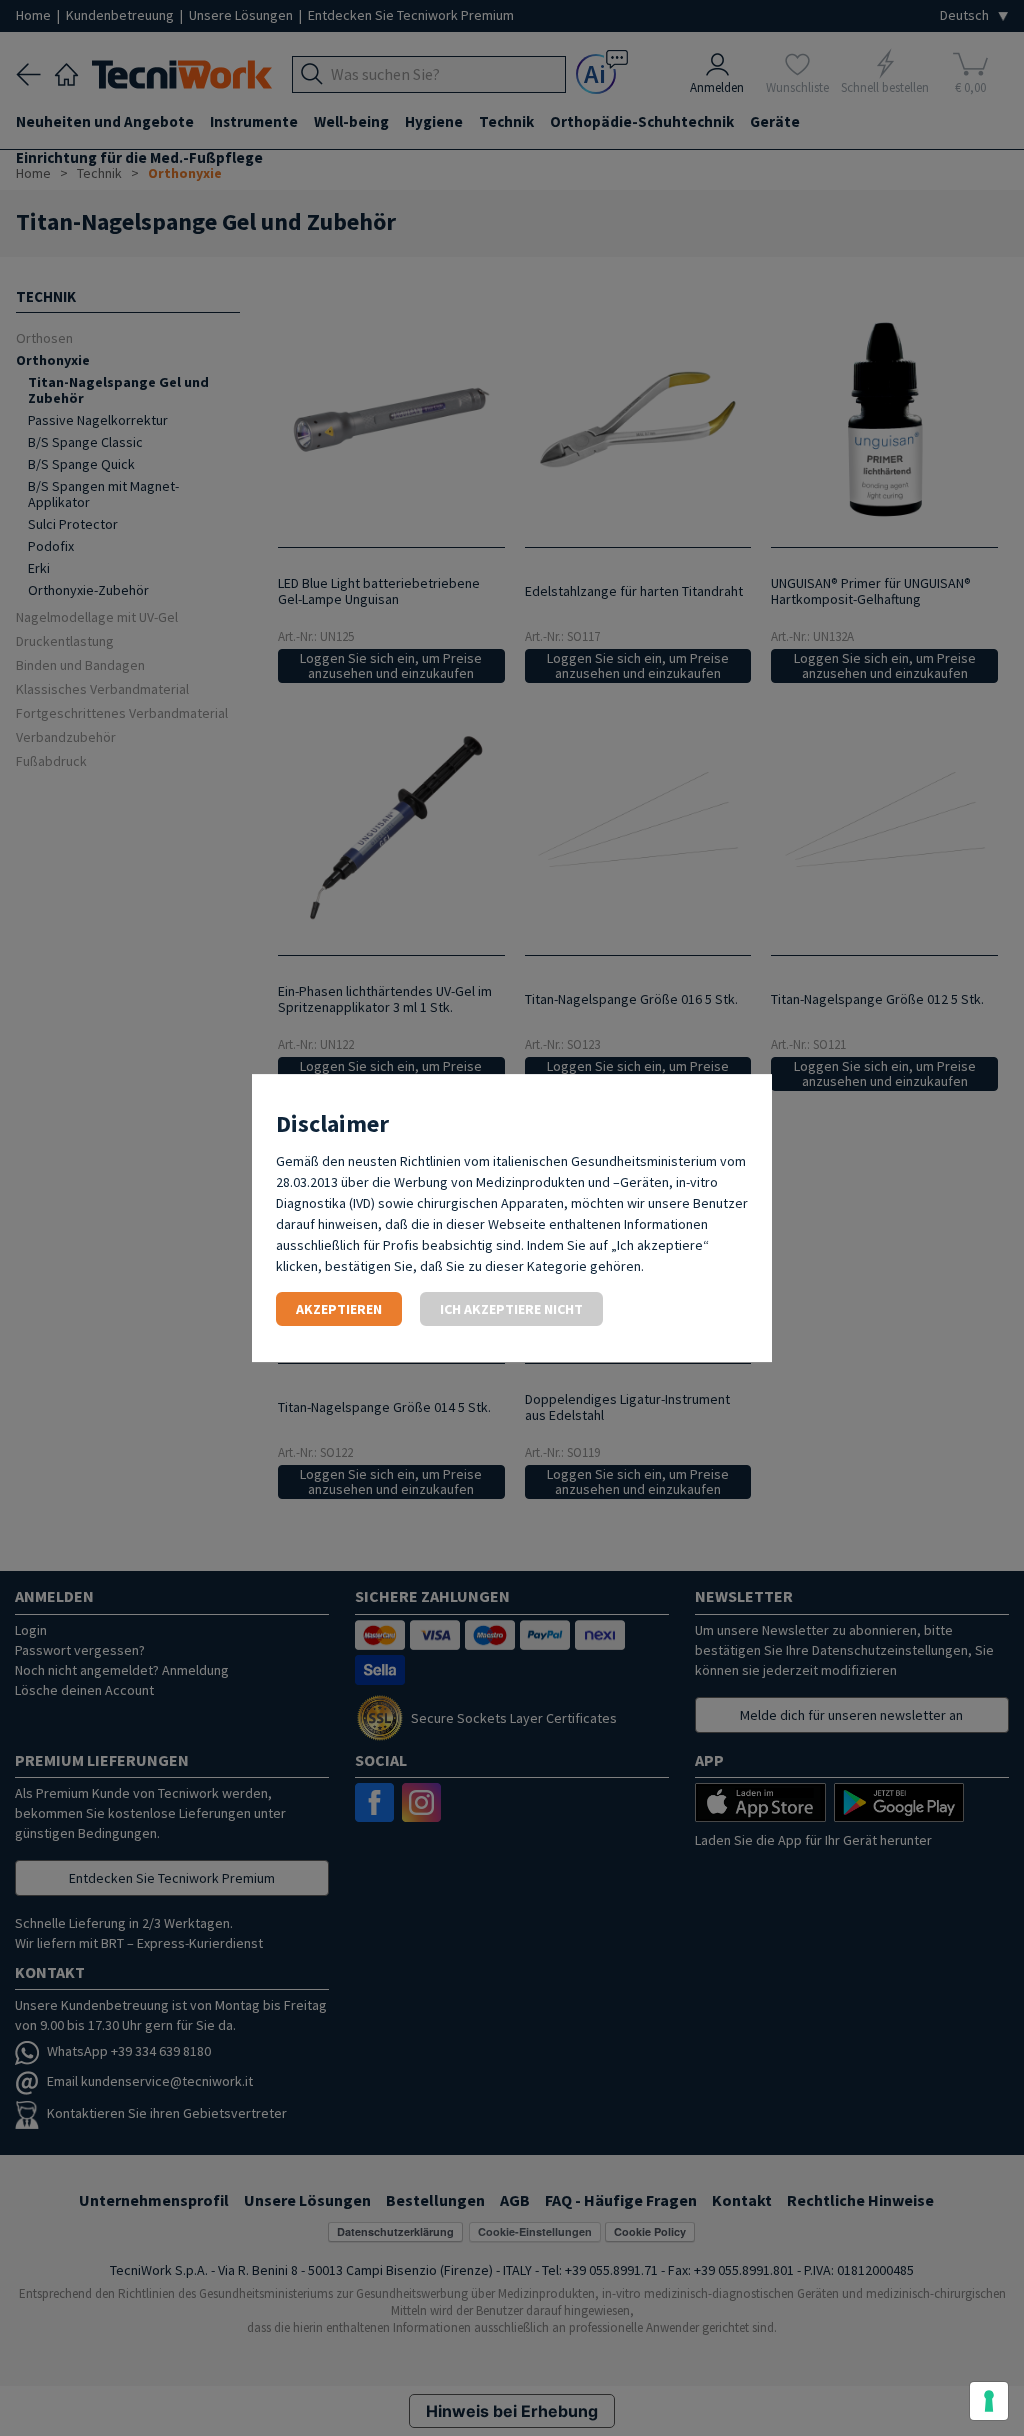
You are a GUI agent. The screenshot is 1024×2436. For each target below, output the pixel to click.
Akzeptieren (339, 1309)
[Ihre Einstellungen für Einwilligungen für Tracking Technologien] (989, 2401)
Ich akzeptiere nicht (511, 1309)
